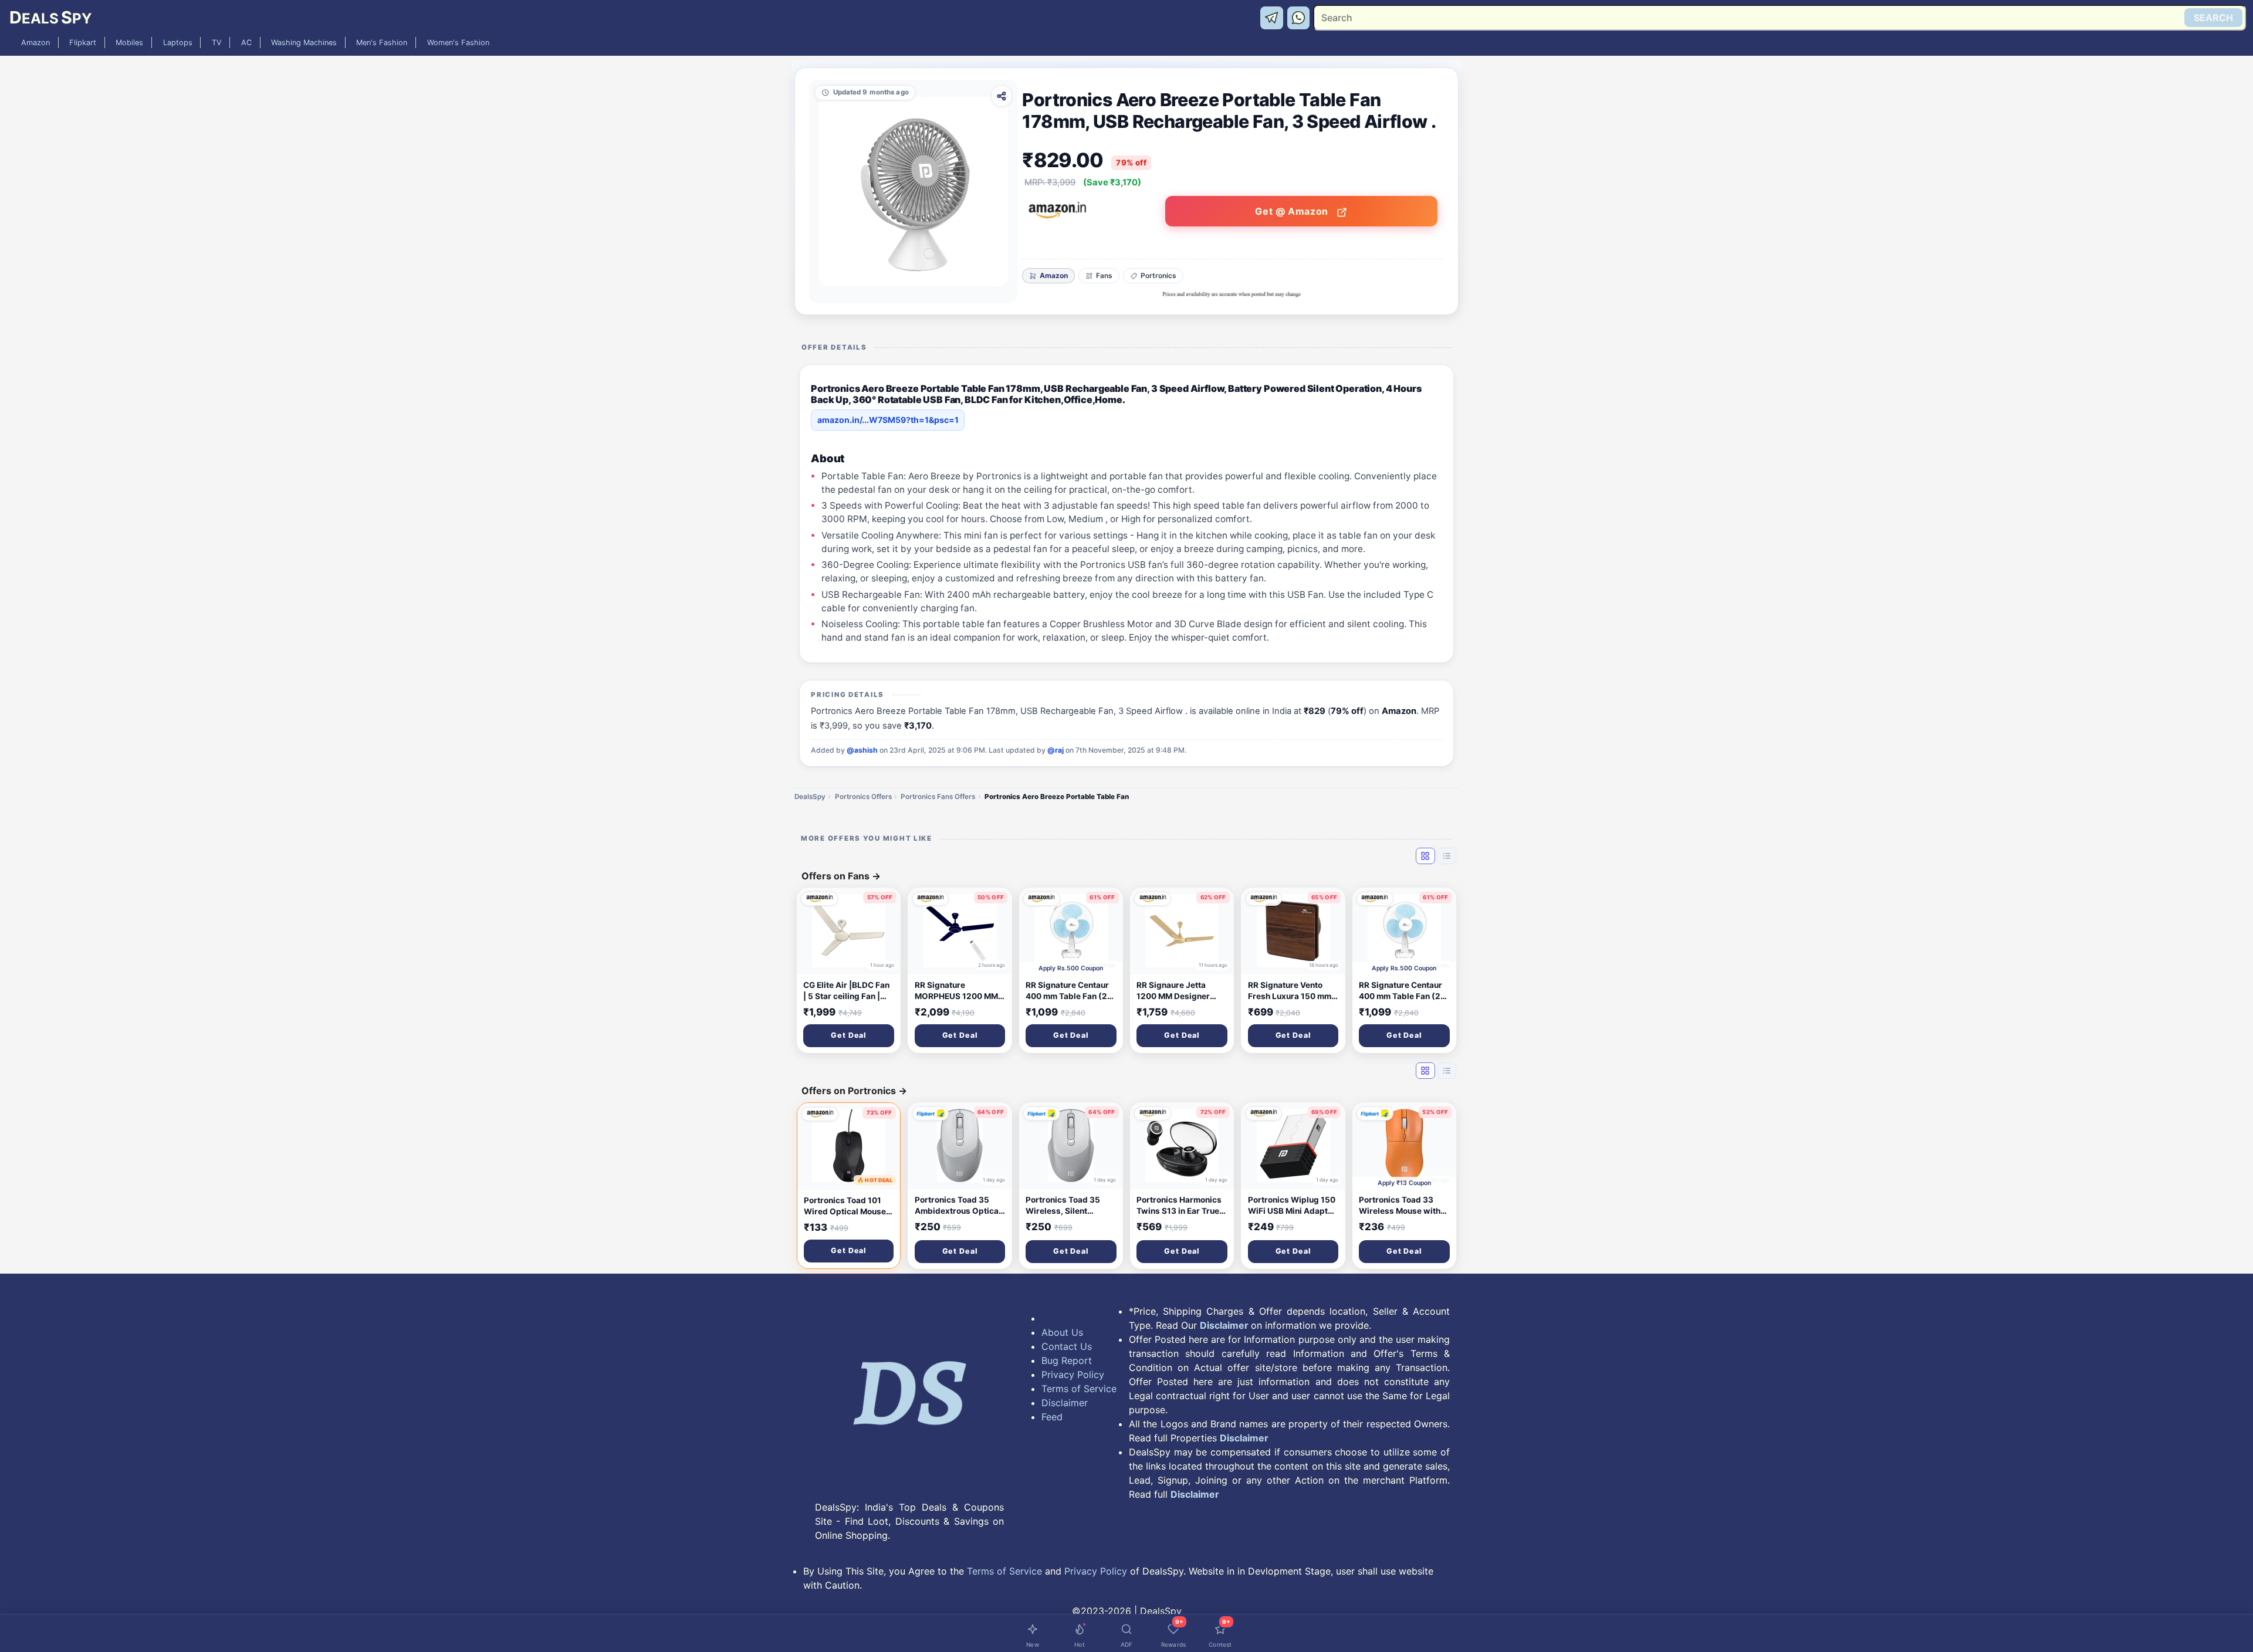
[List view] (1447, 856)
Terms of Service (1079, 1389)
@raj (1056, 750)
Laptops (178, 43)
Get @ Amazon (1293, 211)
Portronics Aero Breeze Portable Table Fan (1057, 797)
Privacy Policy (1073, 1375)
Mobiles (129, 43)
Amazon (35, 43)
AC (246, 43)
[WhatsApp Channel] (1299, 17)
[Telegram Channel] (1273, 17)
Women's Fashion (458, 43)
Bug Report (1067, 1360)
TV (217, 43)
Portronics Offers (863, 797)
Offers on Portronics (854, 1091)
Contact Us (1067, 1346)
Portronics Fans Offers (938, 797)
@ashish (862, 750)
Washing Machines (304, 43)
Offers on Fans (841, 876)
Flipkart (83, 43)
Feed (1052, 1417)
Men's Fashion (382, 43)
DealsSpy (810, 797)
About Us (1062, 1332)
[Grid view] (1425, 856)
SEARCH (2213, 18)
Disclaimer (1065, 1403)
